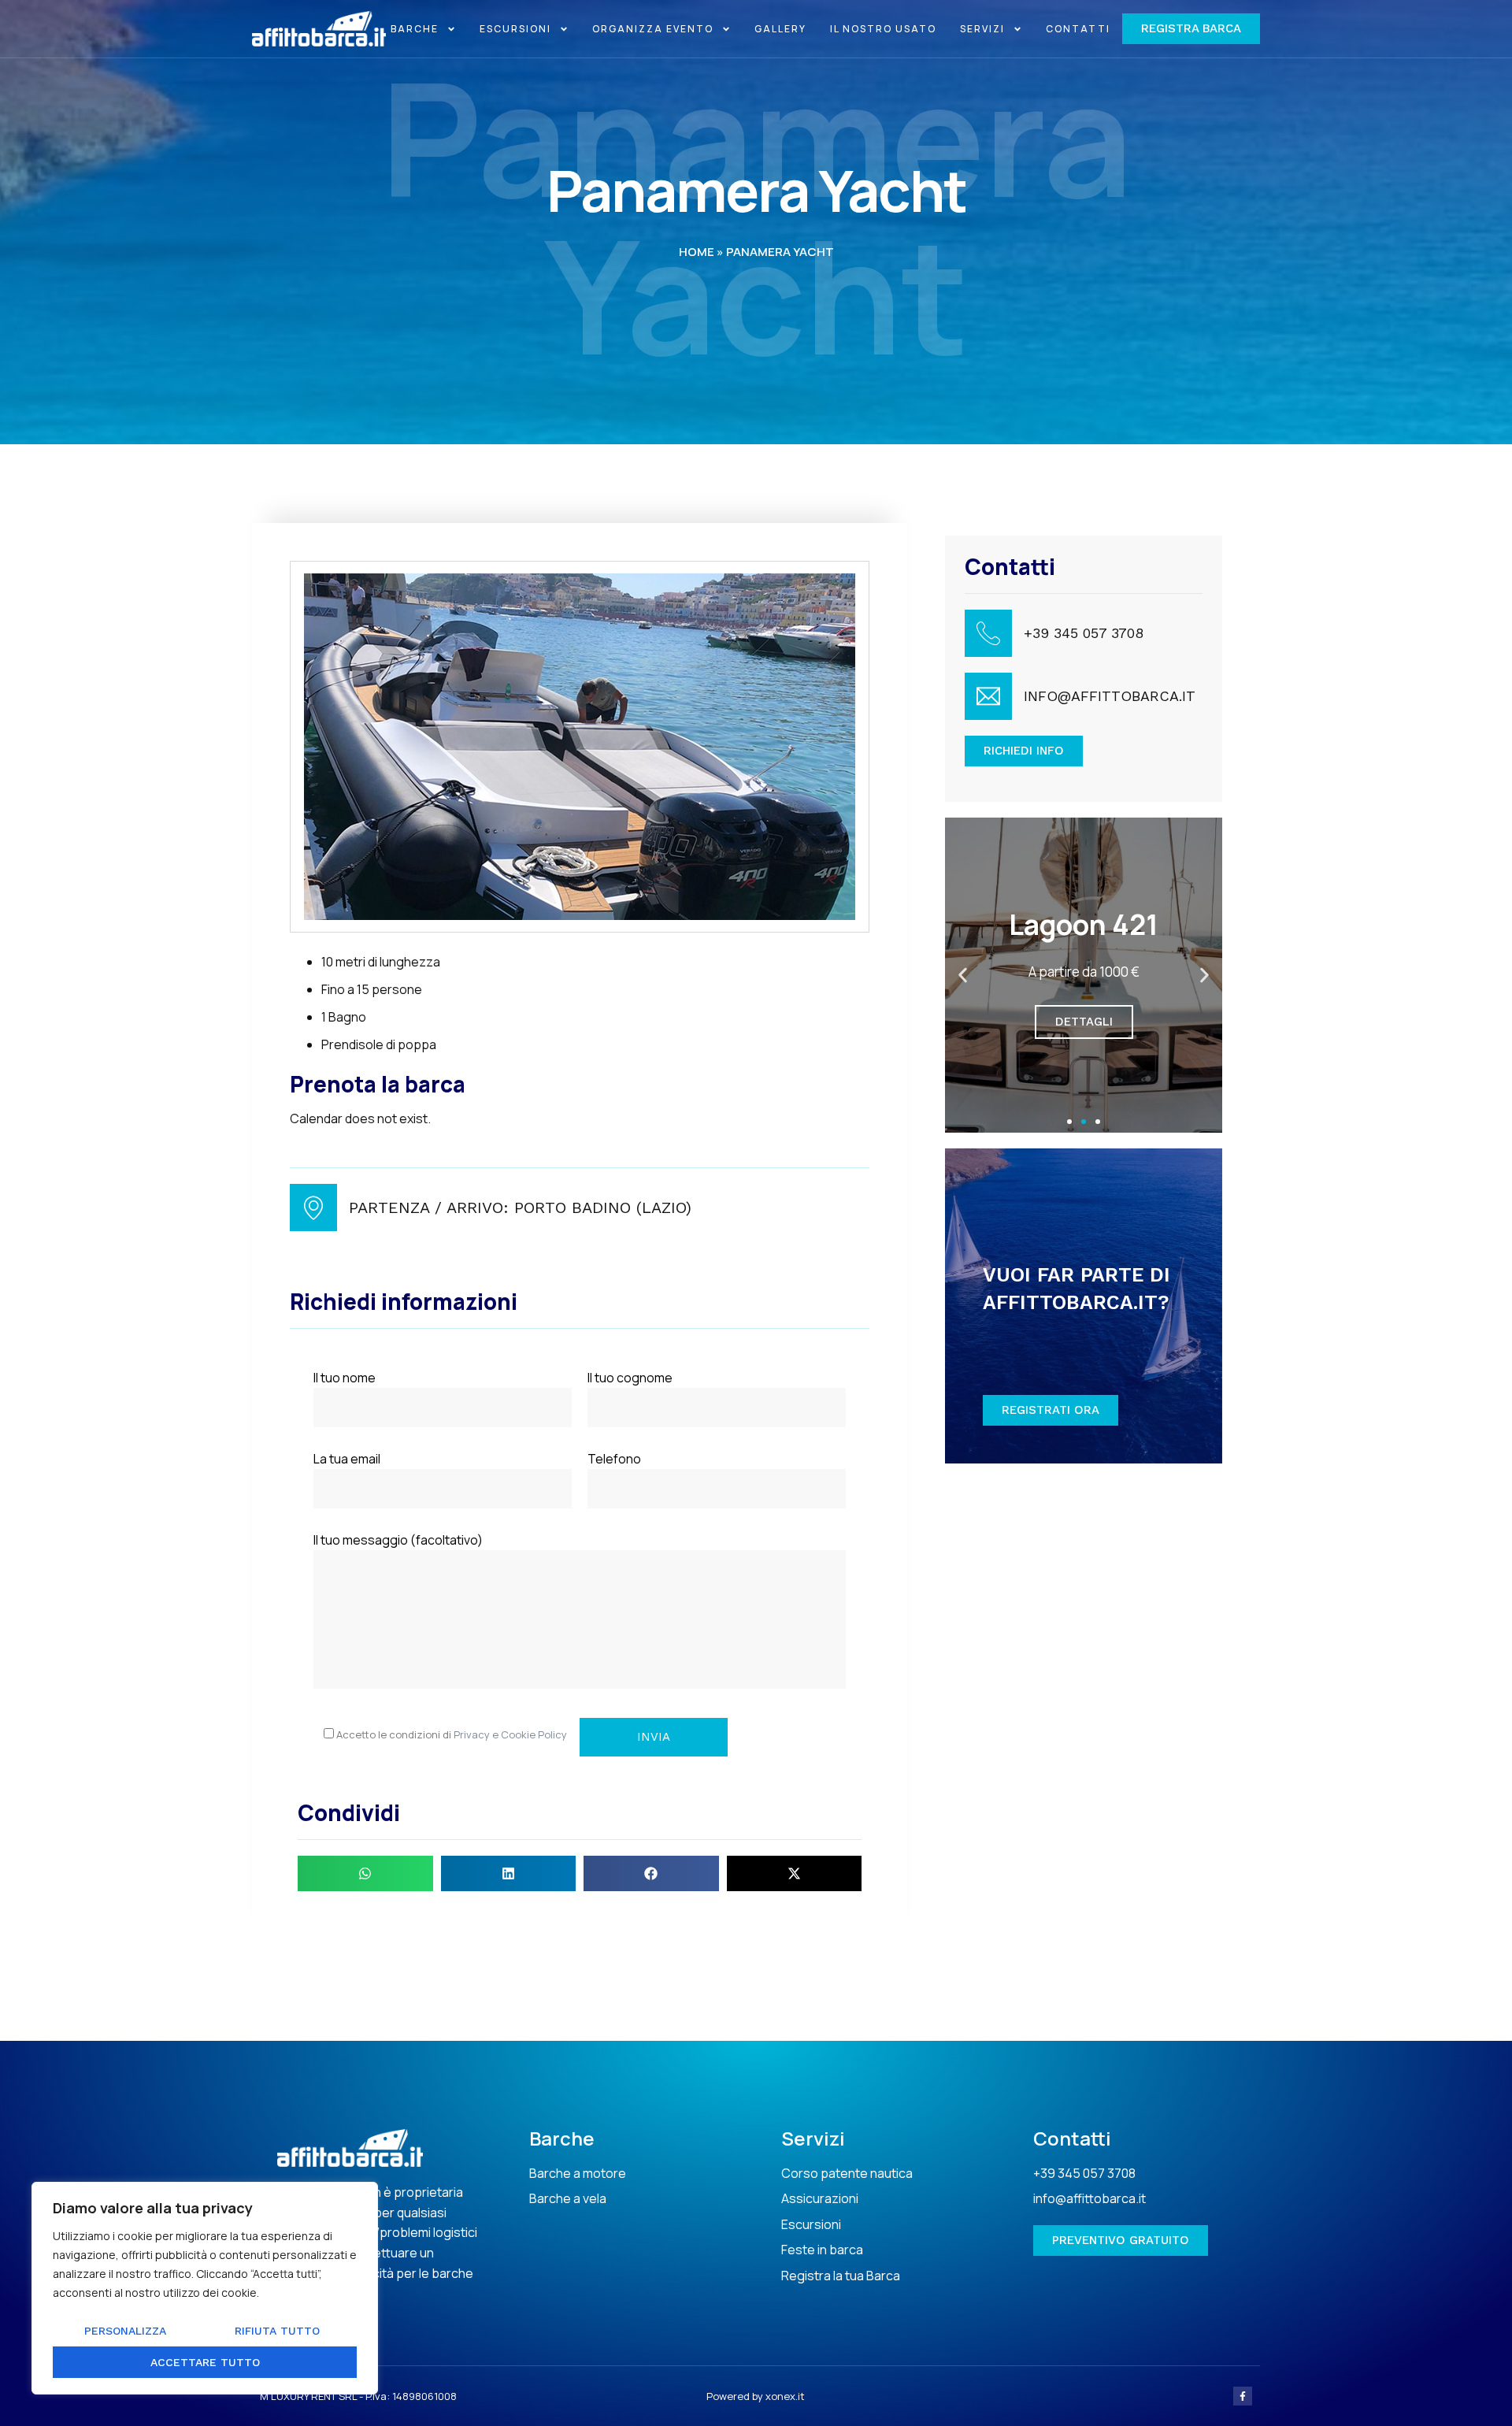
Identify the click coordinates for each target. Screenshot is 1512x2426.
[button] (365, 1873)
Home (697, 252)
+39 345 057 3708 (1084, 633)
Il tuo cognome (630, 1378)
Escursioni (515, 29)
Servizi (982, 29)
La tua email (347, 1459)
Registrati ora (1051, 1410)
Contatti (1078, 29)
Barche (415, 29)
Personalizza (125, 2331)
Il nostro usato (883, 29)
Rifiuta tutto (277, 2331)
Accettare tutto (205, 2362)
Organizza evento (653, 29)
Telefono (614, 1459)
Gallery (780, 29)
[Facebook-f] (1243, 2396)
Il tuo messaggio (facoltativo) (398, 1540)
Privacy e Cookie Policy (510, 1734)
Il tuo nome (345, 1378)
